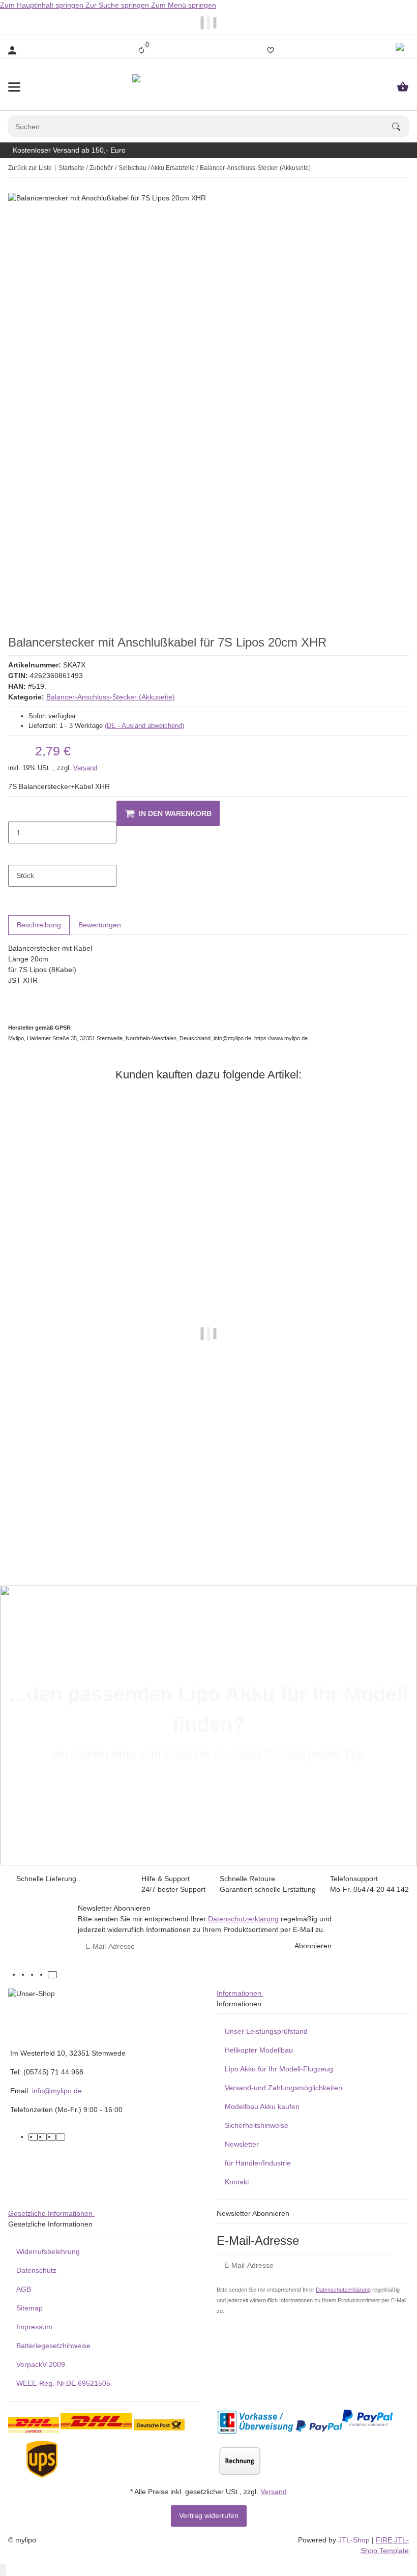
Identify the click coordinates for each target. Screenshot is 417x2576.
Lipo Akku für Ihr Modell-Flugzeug (279, 2069)
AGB (24, 2289)
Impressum (34, 2327)
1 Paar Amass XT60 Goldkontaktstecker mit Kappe (208, 1527)
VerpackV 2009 (41, 2364)
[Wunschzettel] (271, 50)
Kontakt (237, 2182)
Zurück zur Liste (30, 168)
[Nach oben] (3, 2570)
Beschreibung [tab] (39, 925)
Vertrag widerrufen (209, 2515)
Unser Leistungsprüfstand (266, 2031)
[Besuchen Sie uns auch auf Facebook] (25, 1975)
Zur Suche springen (118, 5)
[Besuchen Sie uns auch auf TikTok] (52, 1975)
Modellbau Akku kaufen (262, 2106)
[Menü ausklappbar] (14, 87)
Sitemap (29, 2308)
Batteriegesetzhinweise (53, 2346)
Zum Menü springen (184, 5)
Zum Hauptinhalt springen (43, 5)
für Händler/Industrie (258, 2163)
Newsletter (242, 2144)
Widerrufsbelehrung (48, 2251)
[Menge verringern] (16, 811)
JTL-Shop (355, 2540)
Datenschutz (36, 2270)
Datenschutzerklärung (243, 1919)
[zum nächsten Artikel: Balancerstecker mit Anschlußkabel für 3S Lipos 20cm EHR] (402, 168)
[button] (401, 50)
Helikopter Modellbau (259, 2050)
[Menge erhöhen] (16, 854)
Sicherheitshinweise (257, 2125)
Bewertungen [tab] (100, 925)
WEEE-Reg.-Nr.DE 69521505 (63, 2383)
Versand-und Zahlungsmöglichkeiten (284, 2088)
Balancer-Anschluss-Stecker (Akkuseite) (111, 697)
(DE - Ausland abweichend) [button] (144, 726)
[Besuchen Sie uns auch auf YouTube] (34, 1975)
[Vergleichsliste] (141, 50)
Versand (85, 768)
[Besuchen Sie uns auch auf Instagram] (43, 1975)
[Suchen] (401, 127)
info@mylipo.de (57, 2091)
